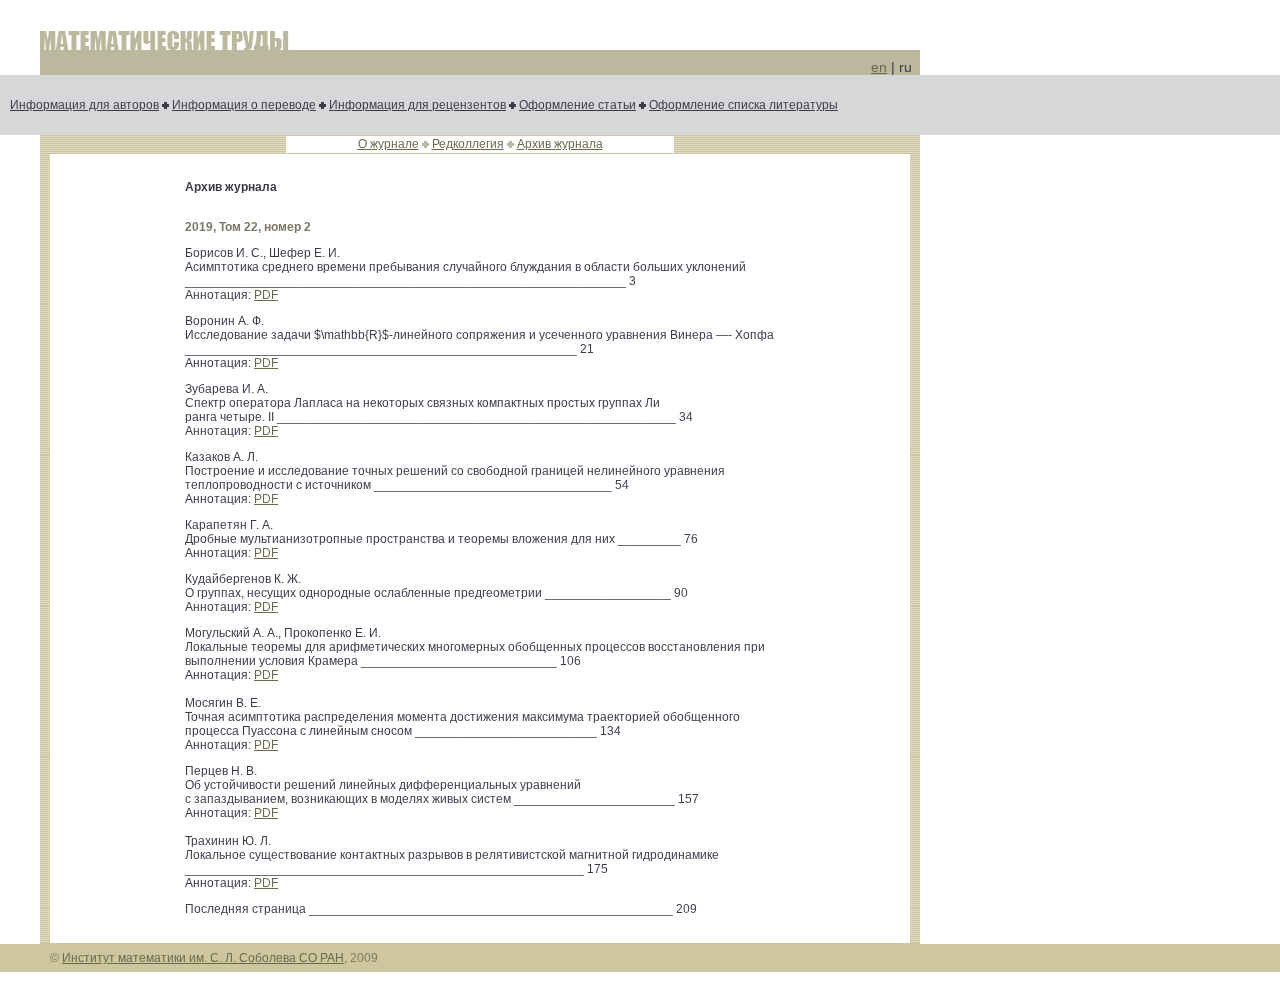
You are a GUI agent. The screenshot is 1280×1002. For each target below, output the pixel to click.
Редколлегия (468, 144)
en (879, 67)
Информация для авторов (84, 105)
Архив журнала (560, 144)
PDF (266, 295)
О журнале (388, 144)
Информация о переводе (244, 105)
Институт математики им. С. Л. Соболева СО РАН (203, 958)
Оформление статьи (577, 105)
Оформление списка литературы (743, 105)
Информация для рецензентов (417, 105)
